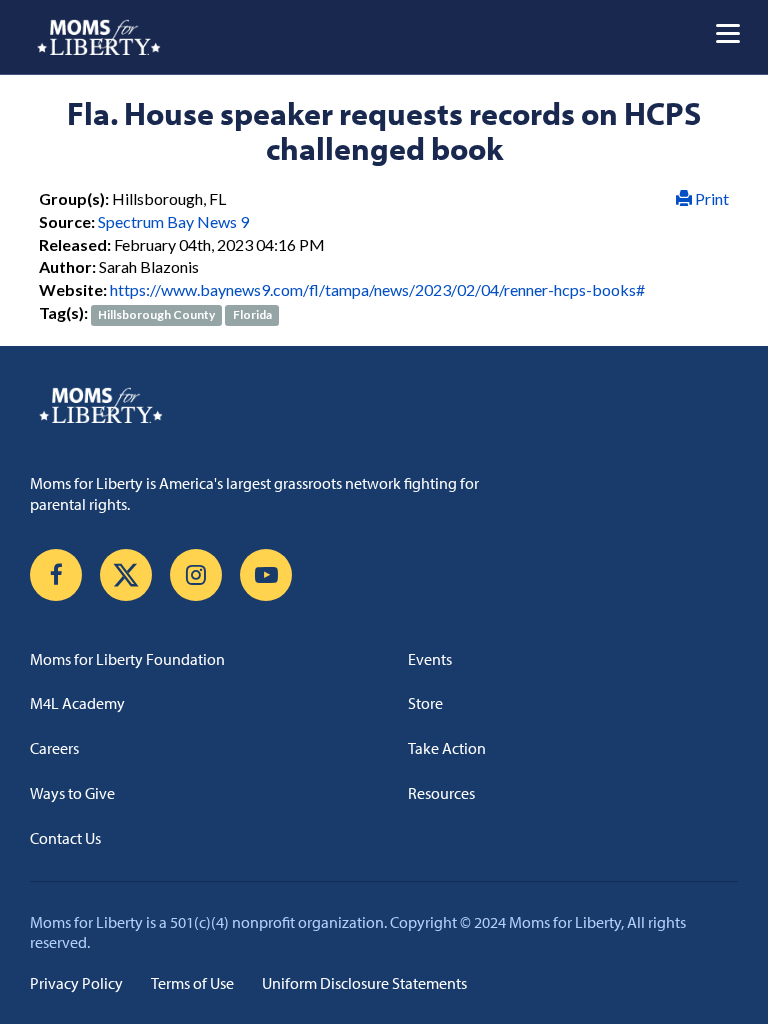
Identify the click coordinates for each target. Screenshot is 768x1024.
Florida (252, 314)
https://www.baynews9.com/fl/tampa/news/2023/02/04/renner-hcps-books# (377, 289)
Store (425, 703)
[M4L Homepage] (99, 37)
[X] (126, 575)
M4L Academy (77, 703)
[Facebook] (56, 575)
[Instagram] (196, 575)
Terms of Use (192, 983)
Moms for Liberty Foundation (127, 659)
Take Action (447, 748)
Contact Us (65, 838)
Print (710, 198)
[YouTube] (266, 575)
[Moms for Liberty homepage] (384, 405)
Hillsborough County (156, 314)
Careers (54, 748)
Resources (441, 793)
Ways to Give (72, 793)
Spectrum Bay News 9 (173, 221)
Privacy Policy (76, 983)
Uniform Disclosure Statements (364, 983)
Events (430, 659)
